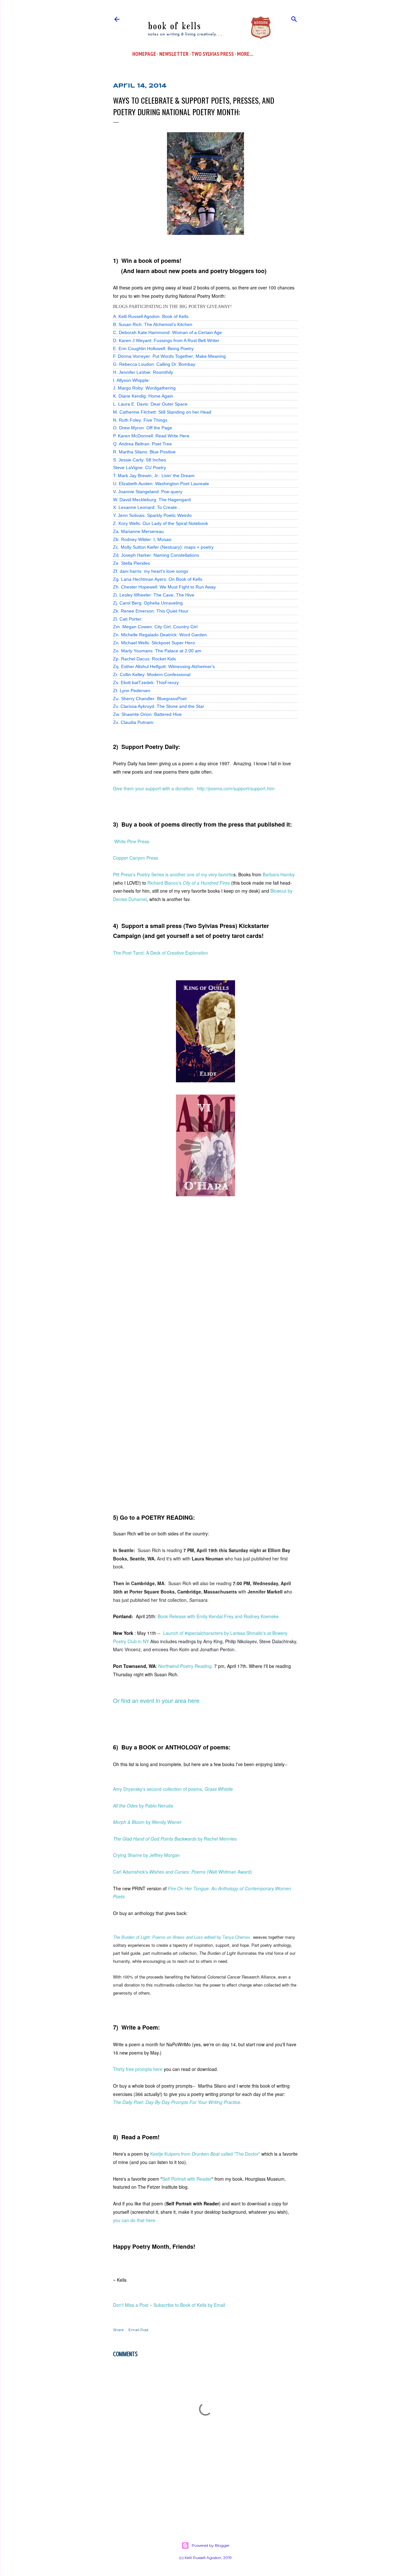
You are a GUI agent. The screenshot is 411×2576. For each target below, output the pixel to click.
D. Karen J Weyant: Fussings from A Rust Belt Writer (166, 340)
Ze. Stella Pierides (131, 563)
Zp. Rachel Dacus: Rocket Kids (144, 659)
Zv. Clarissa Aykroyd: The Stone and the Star (159, 706)
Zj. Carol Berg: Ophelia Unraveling (148, 603)
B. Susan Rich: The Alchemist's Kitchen (153, 324)
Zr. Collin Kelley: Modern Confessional (152, 674)
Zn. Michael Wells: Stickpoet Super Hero (154, 643)
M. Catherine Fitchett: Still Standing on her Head (162, 412)
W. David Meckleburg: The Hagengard (152, 500)
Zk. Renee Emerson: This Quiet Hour (151, 611)
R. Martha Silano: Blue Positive (144, 452)
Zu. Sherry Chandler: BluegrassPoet (150, 699)
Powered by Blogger (211, 2545)
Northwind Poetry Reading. (186, 1666)
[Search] (294, 18)
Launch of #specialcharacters (193, 1633)
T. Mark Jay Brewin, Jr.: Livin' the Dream (154, 476)
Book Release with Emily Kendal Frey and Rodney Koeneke (218, 1616)
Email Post (139, 2330)
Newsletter (174, 54)
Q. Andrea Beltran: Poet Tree (142, 444)
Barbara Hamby (279, 874)
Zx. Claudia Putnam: (134, 722)
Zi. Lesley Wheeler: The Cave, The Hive (154, 595)
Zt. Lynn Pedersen (132, 691)
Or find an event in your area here (156, 1700)
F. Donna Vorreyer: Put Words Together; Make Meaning (169, 356)
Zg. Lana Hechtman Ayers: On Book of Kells (158, 579)
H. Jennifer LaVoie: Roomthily (143, 372)
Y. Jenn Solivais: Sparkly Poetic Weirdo (152, 515)
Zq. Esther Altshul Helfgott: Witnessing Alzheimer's (164, 666)
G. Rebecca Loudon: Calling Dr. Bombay (154, 364)
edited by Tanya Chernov (182, 1937)
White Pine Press (132, 841)
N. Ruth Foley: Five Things (140, 420)
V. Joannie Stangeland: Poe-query (148, 492)
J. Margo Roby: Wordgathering (144, 388)
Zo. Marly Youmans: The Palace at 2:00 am (157, 651)
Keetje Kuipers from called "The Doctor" (205, 2154)
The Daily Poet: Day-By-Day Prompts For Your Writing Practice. (177, 2102)
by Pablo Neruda (143, 1806)
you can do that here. (135, 2220)
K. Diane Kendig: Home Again (143, 396)
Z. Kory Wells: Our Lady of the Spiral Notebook (161, 523)
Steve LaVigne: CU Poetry (140, 468)
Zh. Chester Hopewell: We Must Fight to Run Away (164, 587)
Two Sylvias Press (213, 54)
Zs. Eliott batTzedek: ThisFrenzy (146, 683)
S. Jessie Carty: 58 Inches (140, 460)
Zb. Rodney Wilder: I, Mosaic (142, 539)
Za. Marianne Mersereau (138, 531)
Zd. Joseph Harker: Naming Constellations (156, 555)
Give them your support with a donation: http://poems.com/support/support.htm (194, 788)
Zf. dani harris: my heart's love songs (151, 571)
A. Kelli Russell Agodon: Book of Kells (151, 316)
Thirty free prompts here (138, 2069)
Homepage (144, 54)
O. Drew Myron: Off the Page (143, 428)
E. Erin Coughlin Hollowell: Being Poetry (153, 348)
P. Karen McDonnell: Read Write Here (151, 436)
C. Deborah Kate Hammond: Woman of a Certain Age (167, 332)
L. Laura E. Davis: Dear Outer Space (150, 404)
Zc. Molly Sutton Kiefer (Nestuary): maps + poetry (163, 547)
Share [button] (118, 2330)
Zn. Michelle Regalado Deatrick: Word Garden (160, 635)
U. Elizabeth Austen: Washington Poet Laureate (161, 484)
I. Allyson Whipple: (131, 380)
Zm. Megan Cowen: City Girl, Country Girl (155, 627)
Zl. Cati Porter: (128, 619)
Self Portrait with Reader (187, 2179)
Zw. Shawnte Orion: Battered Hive (147, 714)
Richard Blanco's (189, 883)
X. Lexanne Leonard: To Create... (147, 507)
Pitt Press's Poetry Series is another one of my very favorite (173, 874)
